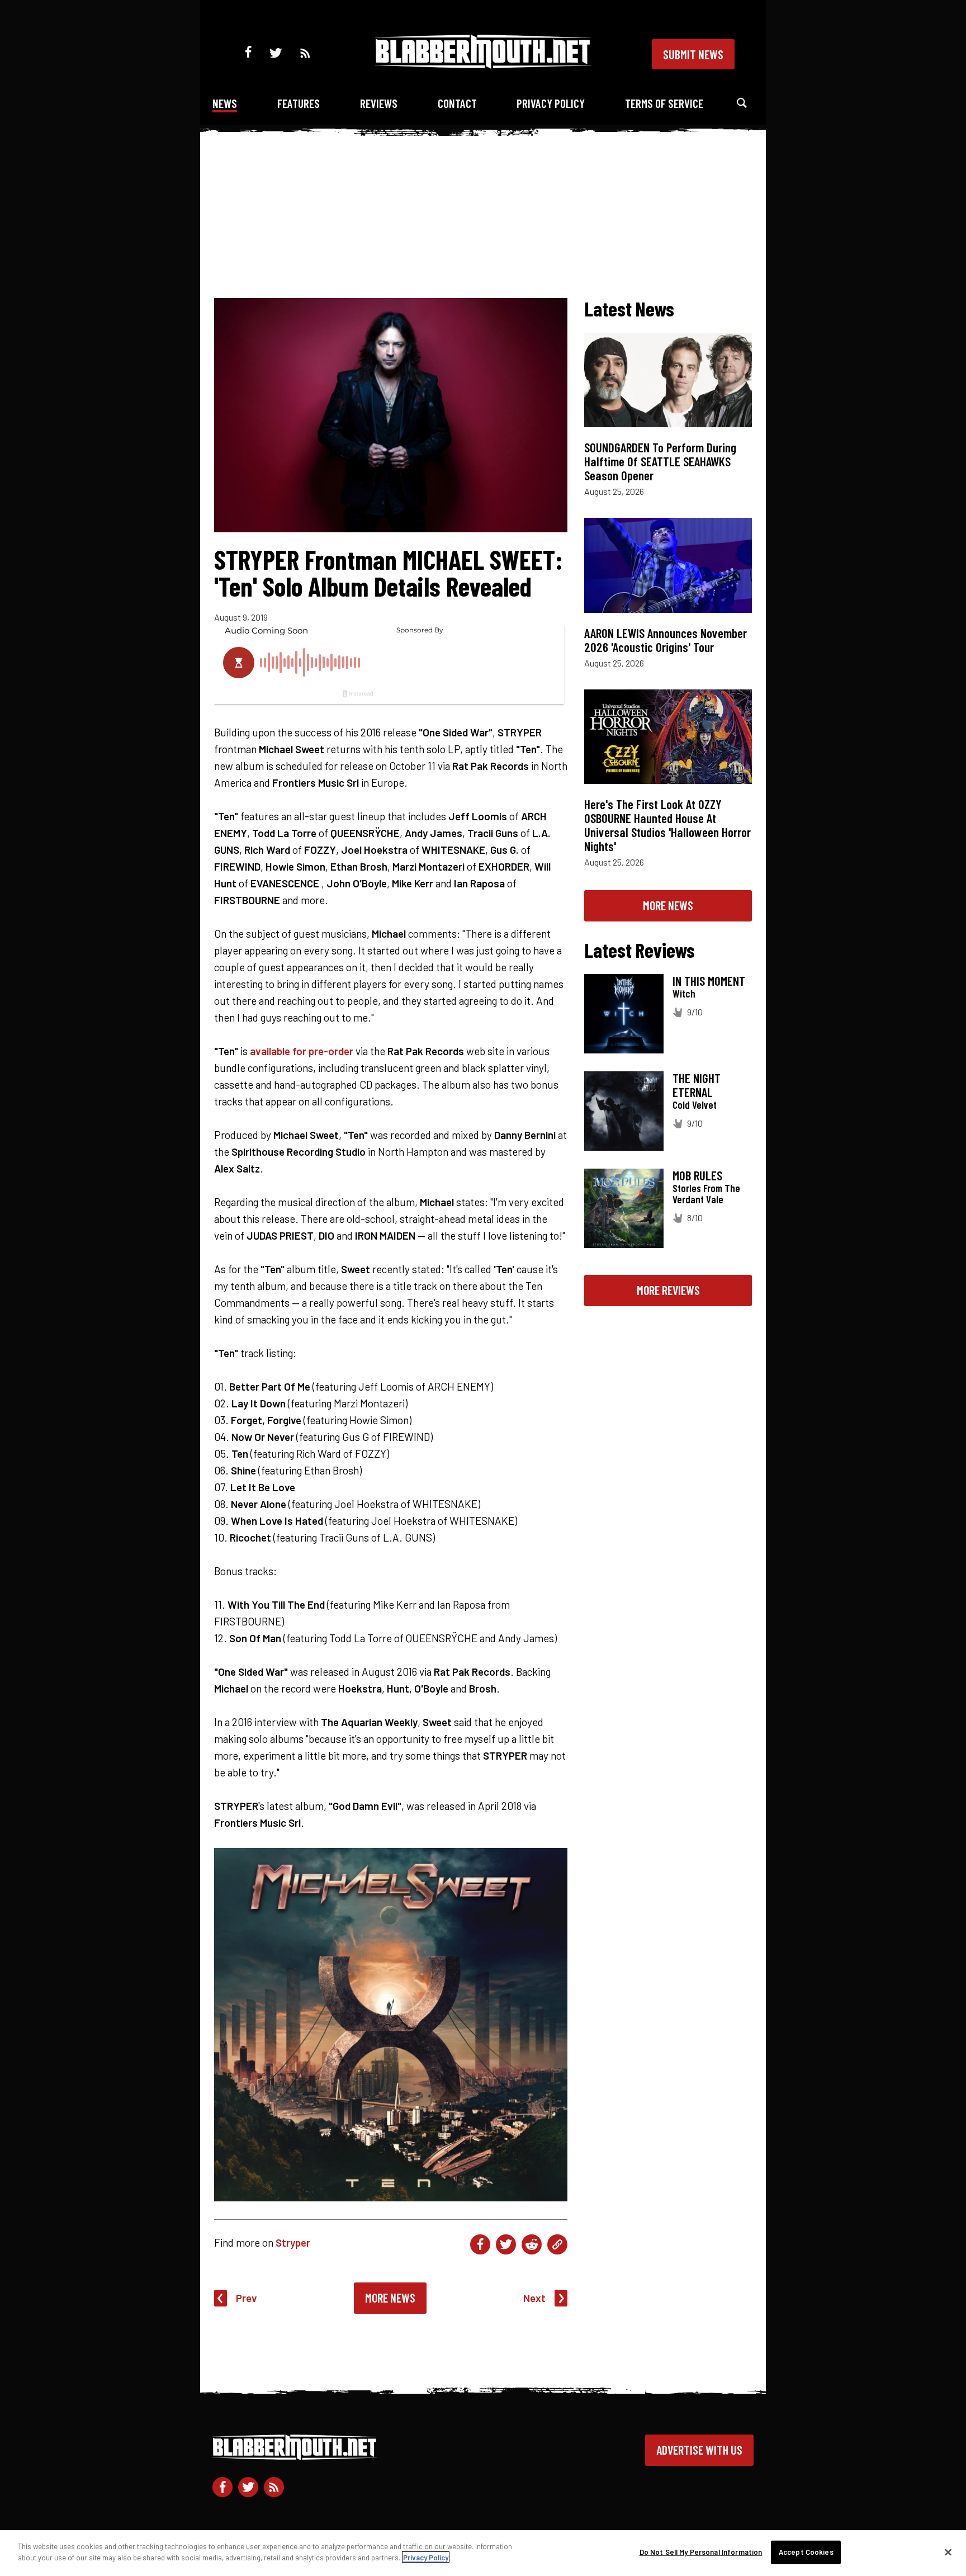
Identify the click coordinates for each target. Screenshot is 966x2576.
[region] (483, 2553)
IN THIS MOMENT (709, 981)
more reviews (668, 1290)
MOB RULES (697, 1175)
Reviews (379, 103)
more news (668, 905)
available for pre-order (302, 1051)
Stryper (293, 2242)
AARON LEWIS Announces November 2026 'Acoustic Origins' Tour (666, 640)
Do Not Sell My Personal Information (701, 2552)
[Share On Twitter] (506, 2244)
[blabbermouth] (483, 65)
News (225, 103)
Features (299, 103)
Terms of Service (664, 103)
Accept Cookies (806, 2552)
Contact (457, 103)
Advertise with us (699, 2450)
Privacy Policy (551, 103)
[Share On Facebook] (480, 2244)
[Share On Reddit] (532, 2244)
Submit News (693, 54)
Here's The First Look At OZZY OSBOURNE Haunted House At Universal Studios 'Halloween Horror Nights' (667, 825)
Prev (247, 2298)
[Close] (948, 2552)
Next (534, 2298)
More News (390, 2298)
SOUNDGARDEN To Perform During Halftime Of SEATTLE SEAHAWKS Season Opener (660, 461)
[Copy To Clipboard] (557, 2244)
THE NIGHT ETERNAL (697, 1085)
